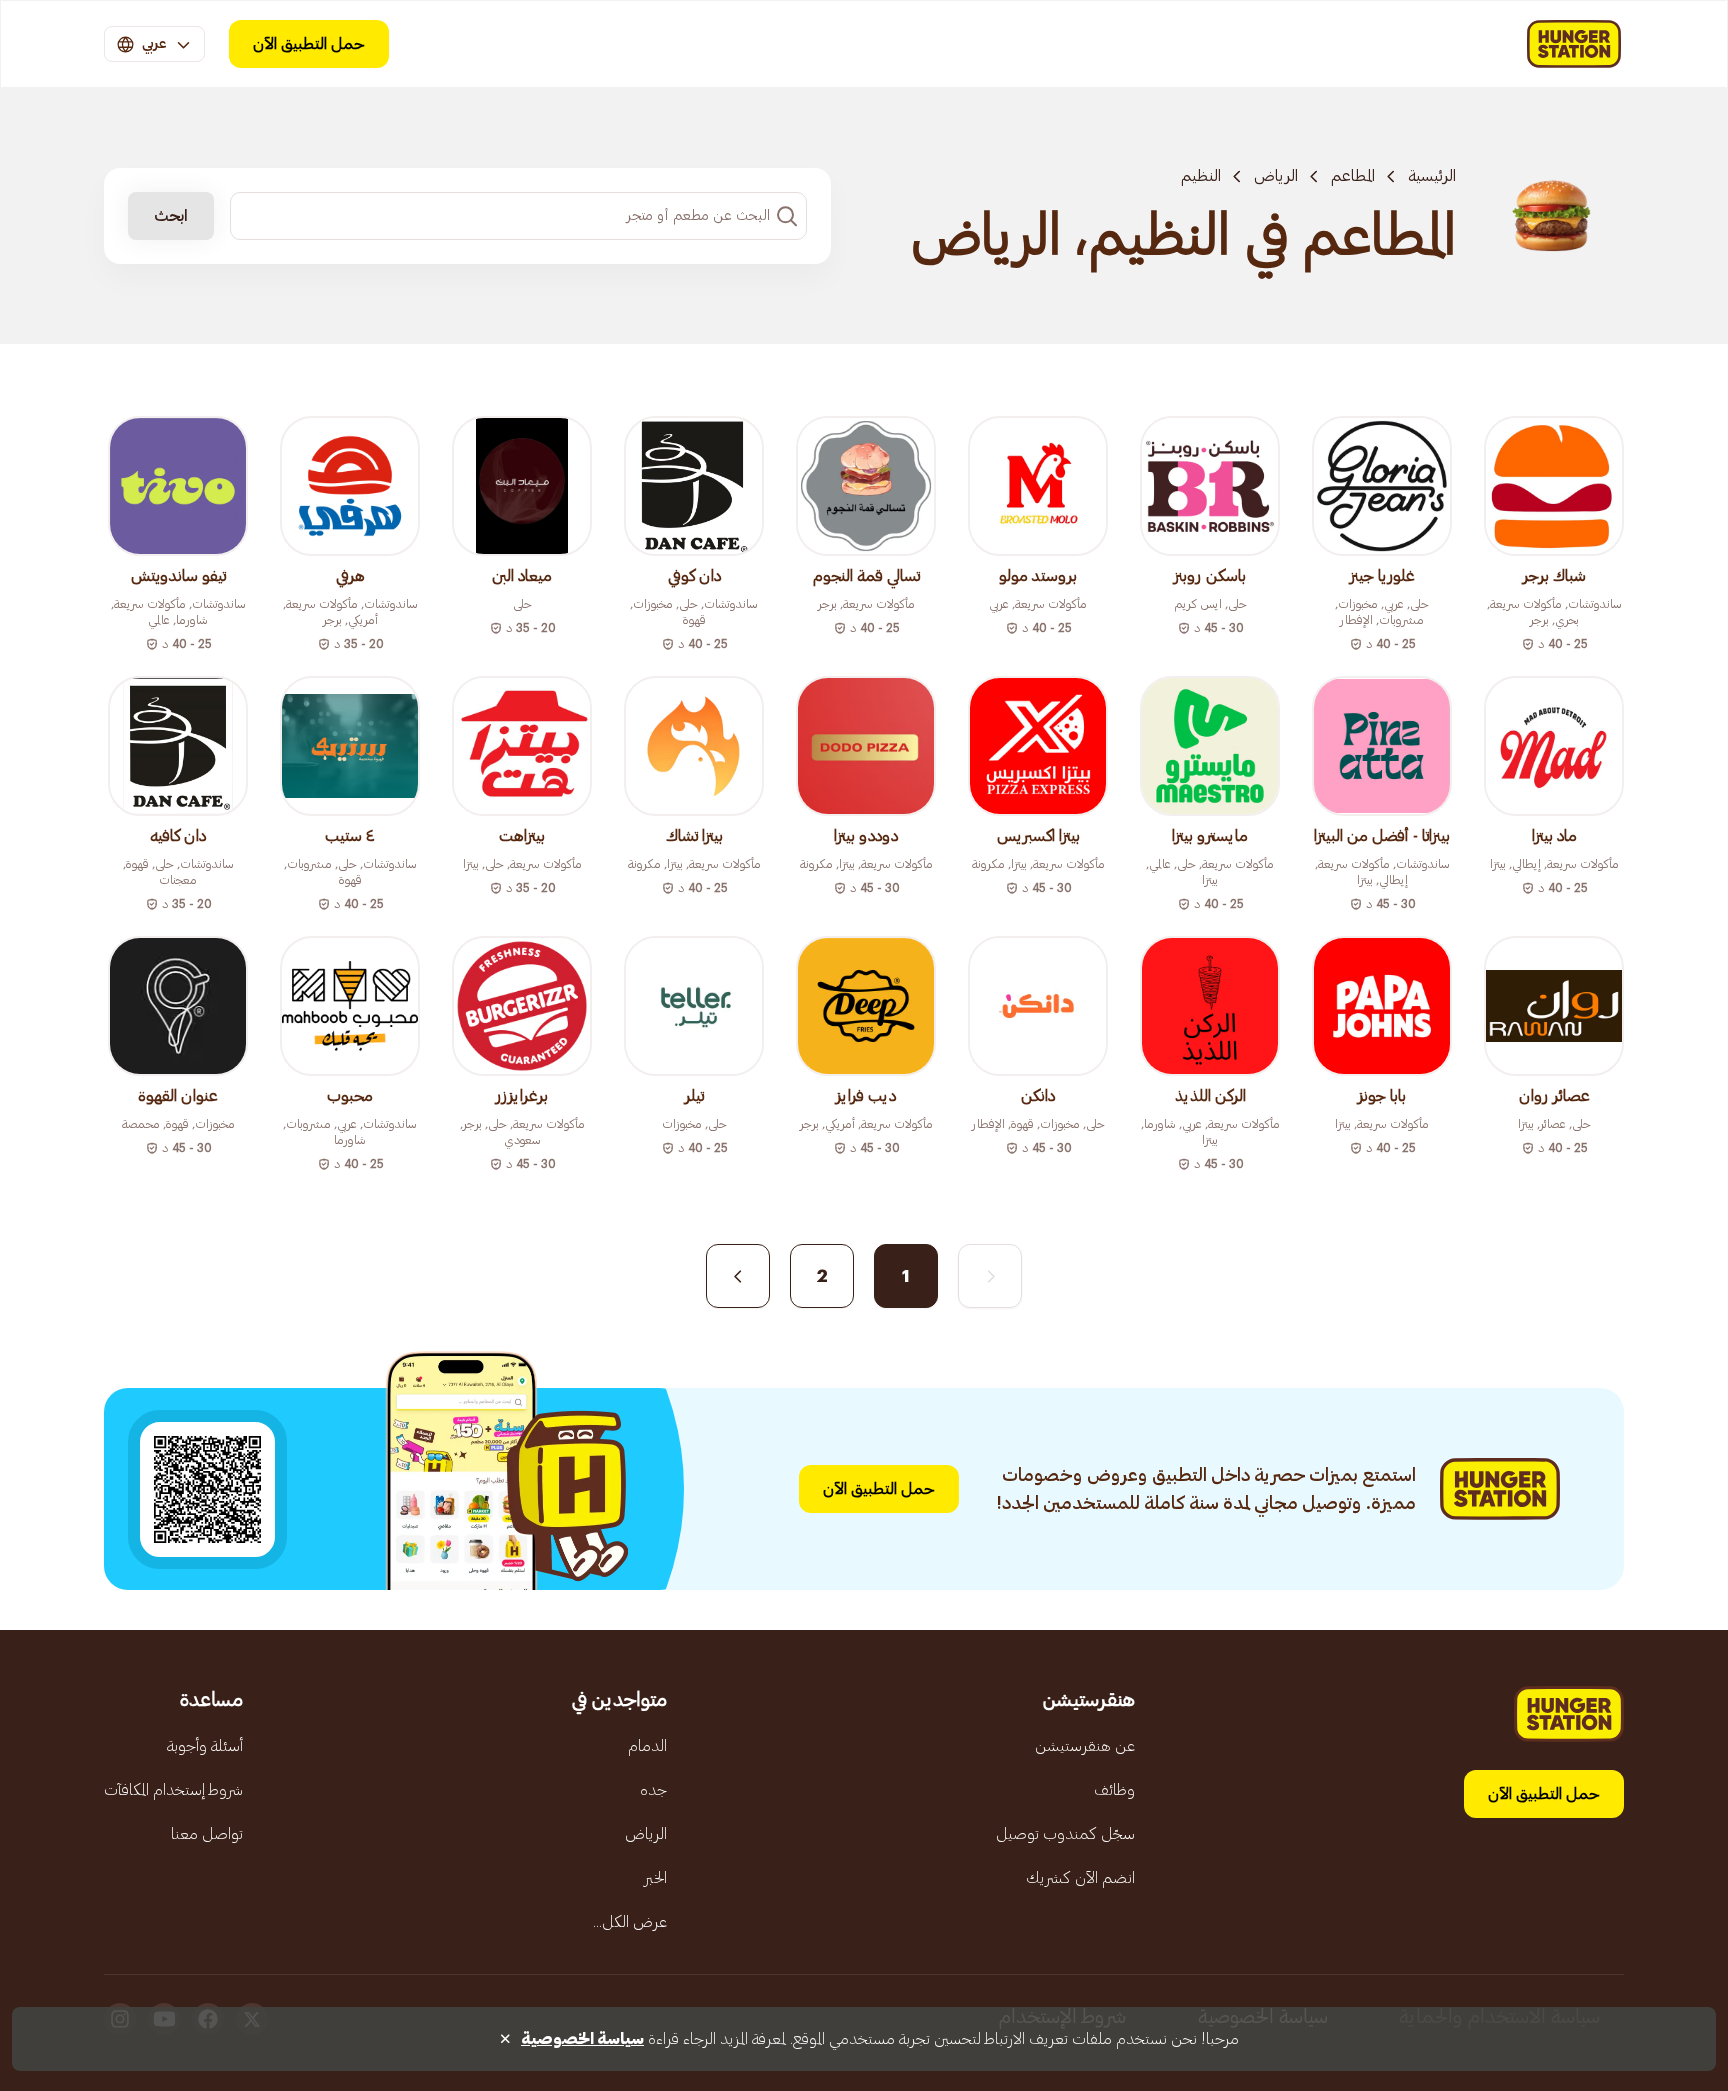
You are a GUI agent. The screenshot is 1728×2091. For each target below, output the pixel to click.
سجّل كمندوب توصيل (1065, 1834)
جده (653, 1790)
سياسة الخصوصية (582, 2039)
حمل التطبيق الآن (309, 44)
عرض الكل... (630, 1922)
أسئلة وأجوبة (205, 1746)
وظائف (1114, 1790)
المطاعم (1353, 176)
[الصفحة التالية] (738, 1276)
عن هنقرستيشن (1085, 1746)
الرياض (1276, 176)
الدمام (647, 1746)
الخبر (655, 1878)
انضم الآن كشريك (1080, 1878)
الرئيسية (1432, 176)
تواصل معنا (207, 1834)
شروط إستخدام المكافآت (173, 1790)
